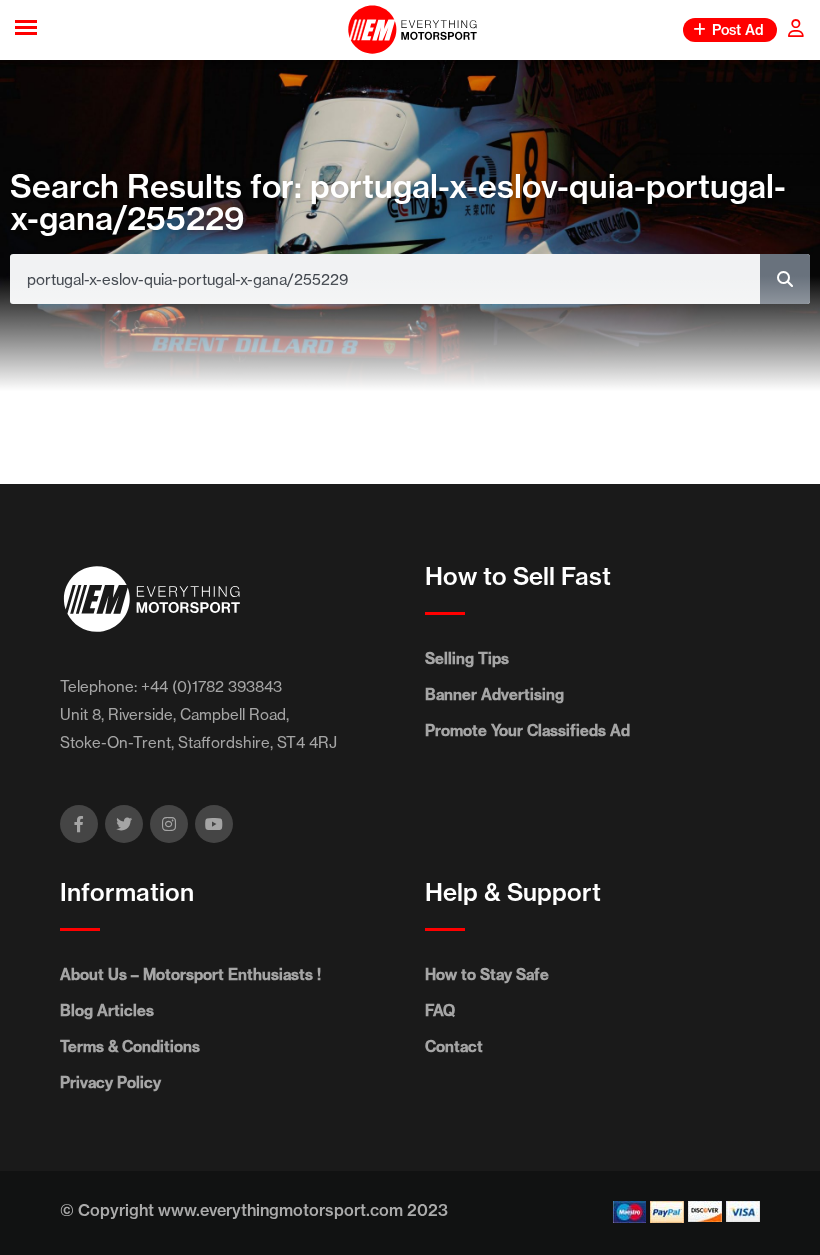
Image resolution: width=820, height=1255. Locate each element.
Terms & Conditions (130, 1046)
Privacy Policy (110, 1082)
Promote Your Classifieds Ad (527, 730)
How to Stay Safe (487, 974)
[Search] (785, 279)
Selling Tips (467, 658)
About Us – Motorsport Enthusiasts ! (190, 974)
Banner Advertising (494, 694)
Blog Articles (107, 1010)
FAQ (440, 1010)
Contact (454, 1046)
